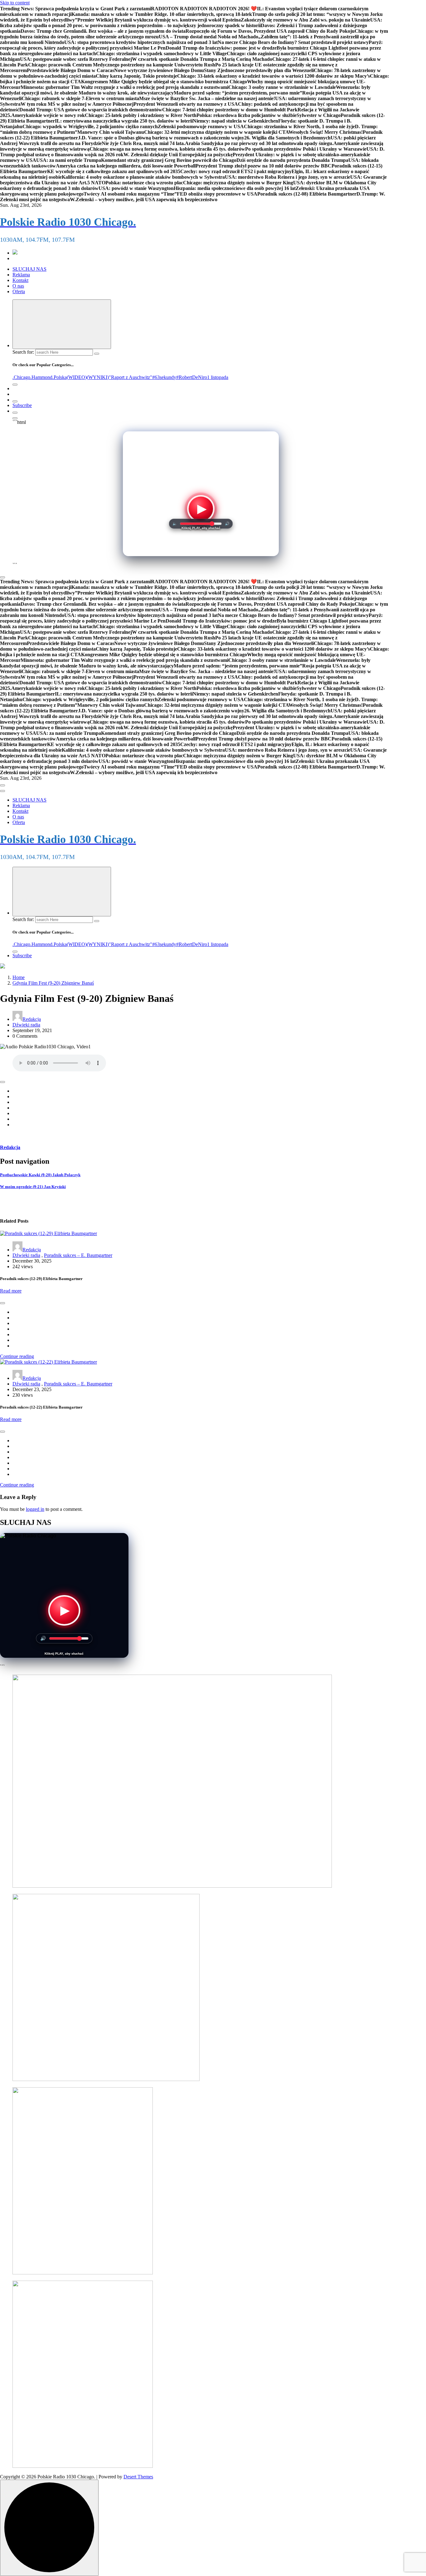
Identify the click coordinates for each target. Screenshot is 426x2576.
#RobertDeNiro (192, 377)
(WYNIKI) (98, 377)
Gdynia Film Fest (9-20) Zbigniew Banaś (53, 983)
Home (19, 977)
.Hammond (41, 377)
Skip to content (15, 3)
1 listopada (218, 377)
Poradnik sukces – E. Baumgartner (78, 1255)
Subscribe (22, 405)
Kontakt (20, 280)
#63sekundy (164, 377)
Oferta (19, 291)
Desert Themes (138, 2477)
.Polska (60, 377)
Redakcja (32, 1019)
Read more (11, 1291)
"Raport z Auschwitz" (131, 377)
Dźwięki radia (26, 1025)
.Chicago (21, 377)
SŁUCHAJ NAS (29, 269)
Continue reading (17, 1356)
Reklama (21, 275)
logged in (35, 1509)
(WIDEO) (77, 377)
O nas (18, 286)
